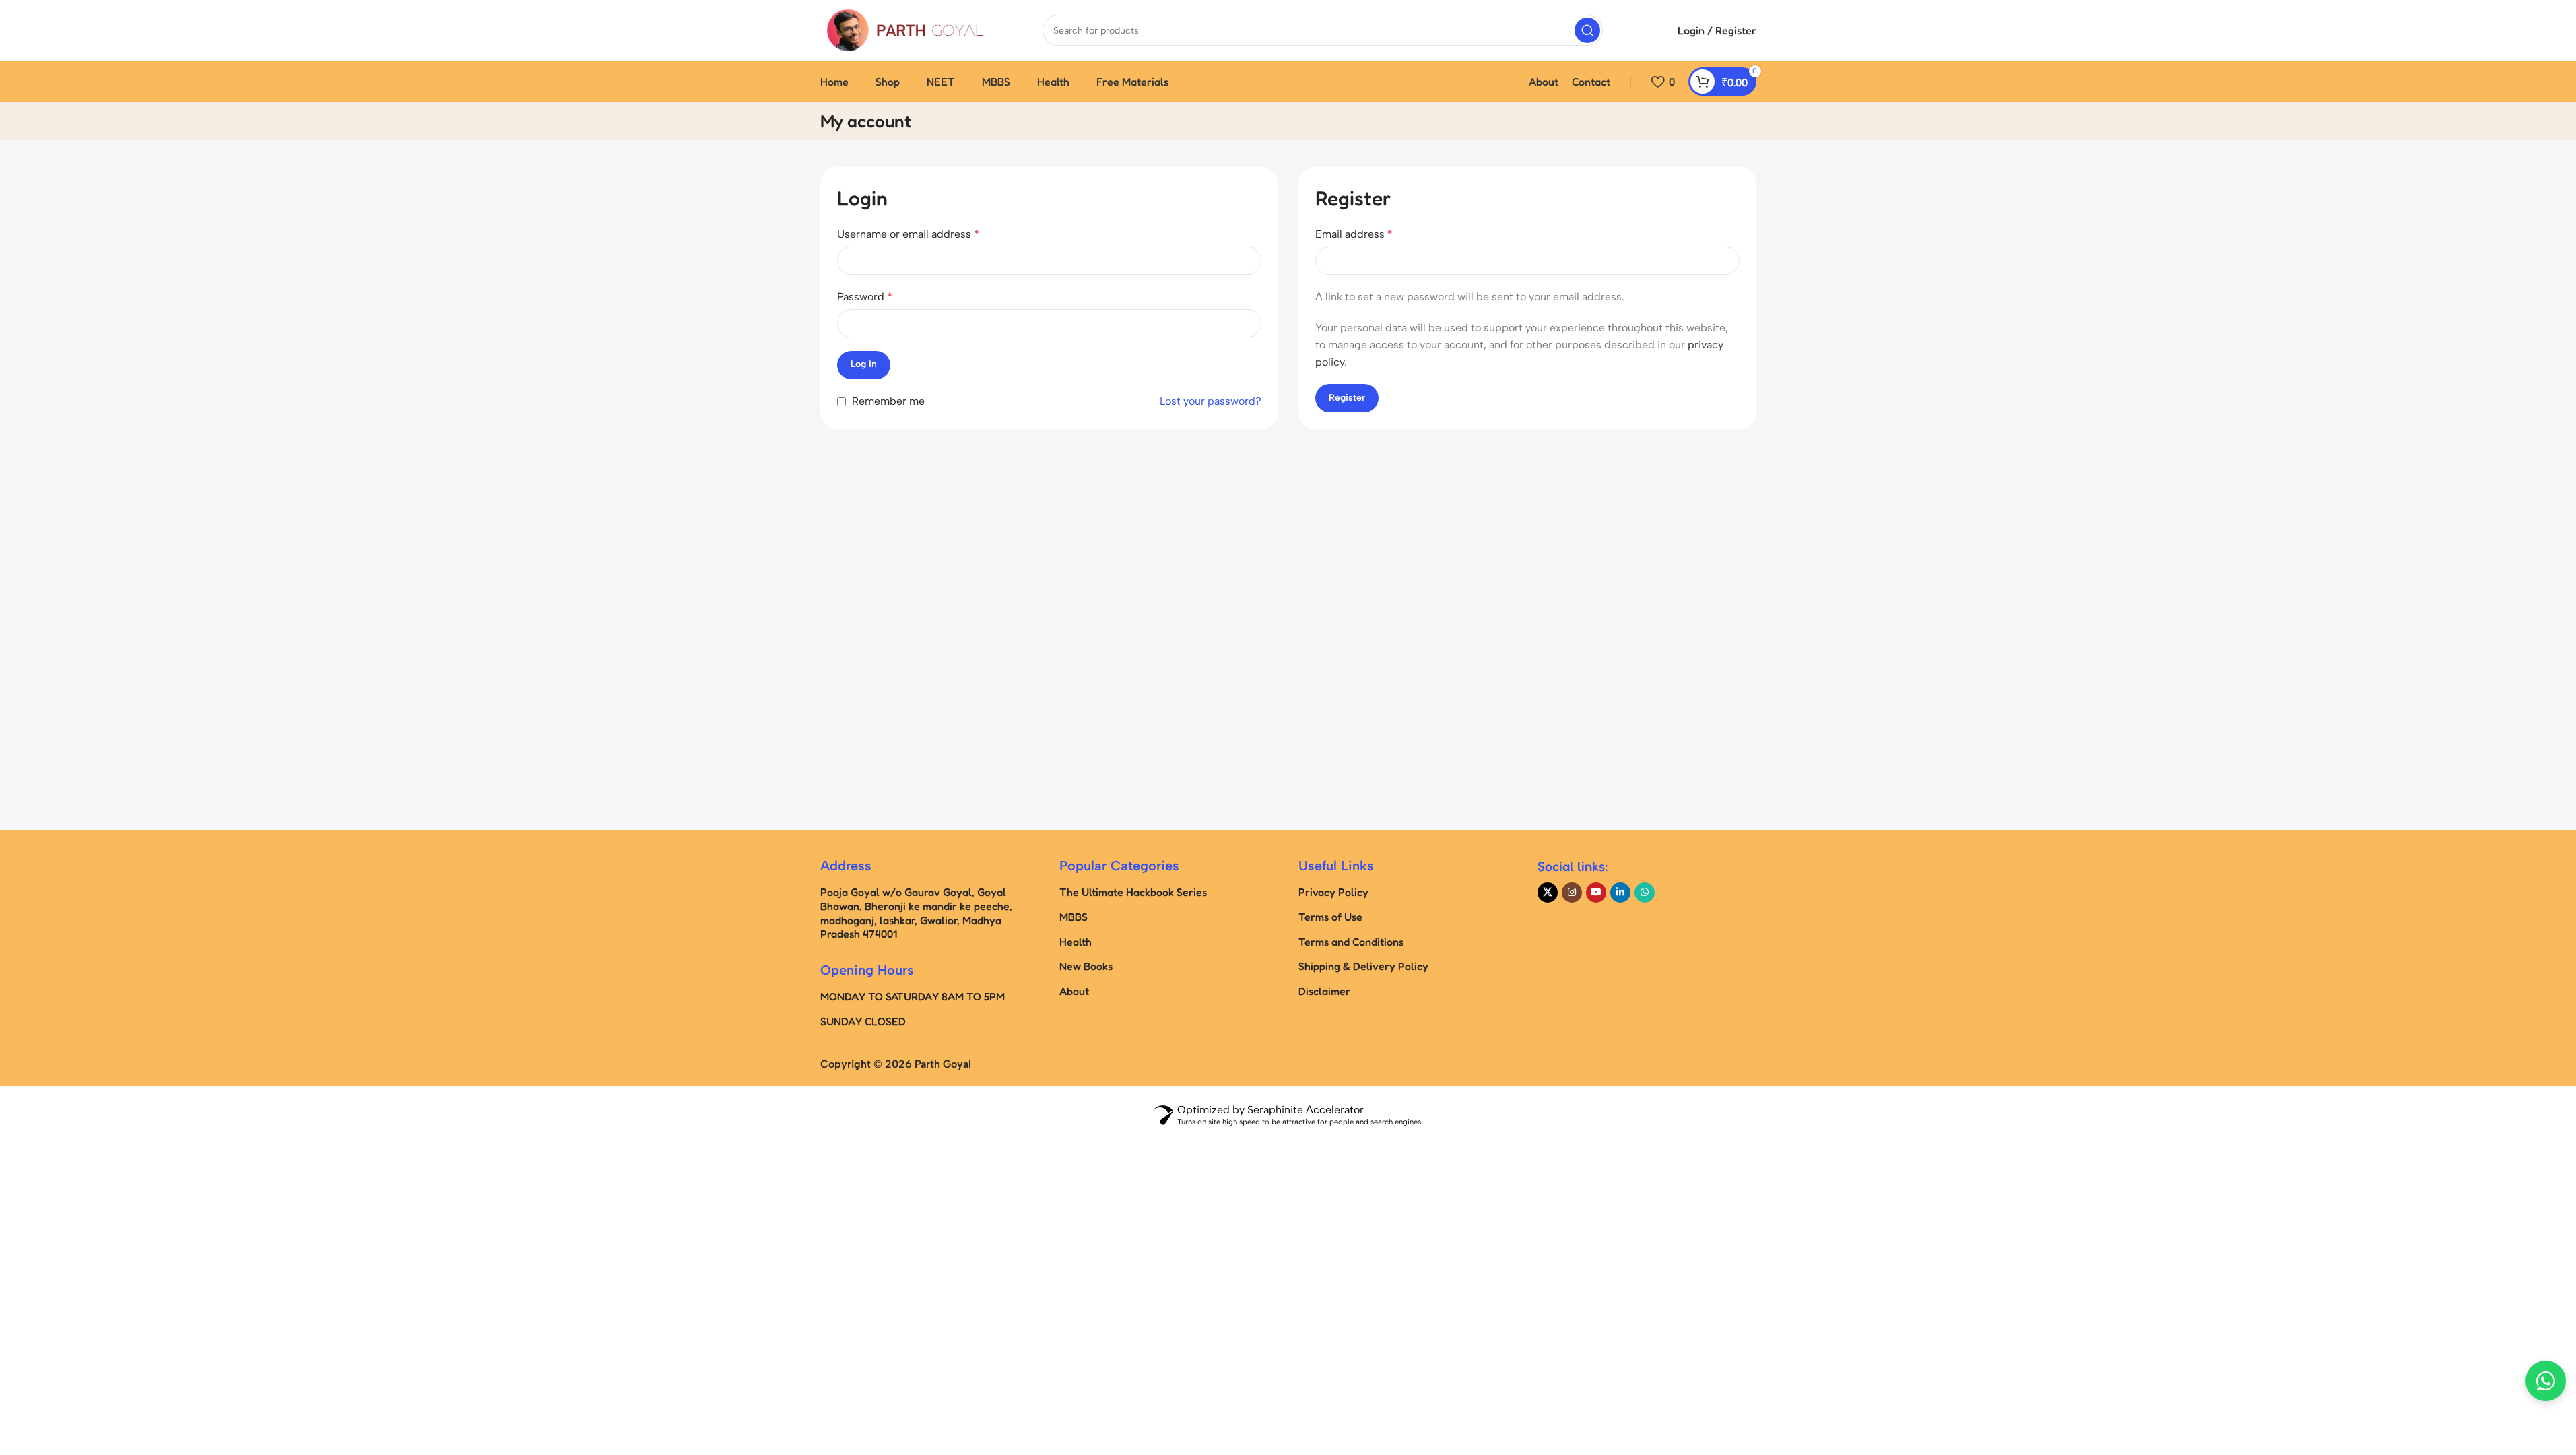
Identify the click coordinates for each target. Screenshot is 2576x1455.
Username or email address (908, 234)
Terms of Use (1330, 917)
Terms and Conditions (1351, 942)
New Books (1086, 966)
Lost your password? (1211, 401)
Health (1076, 942)
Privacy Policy (1333, 892)
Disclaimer (1324, 991)
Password (865, 297)
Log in (864, 364)
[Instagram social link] (1572, 893)
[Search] (1587, 30)
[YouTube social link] (1596, 893)
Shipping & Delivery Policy (1363, 966)
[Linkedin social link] (1620, 893)
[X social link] (1548, 893)
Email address (1354, 234)
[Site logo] (904, 29)
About (1074, 991)
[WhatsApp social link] (1645, 893)
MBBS (1074, 917)
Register (1347, 398)
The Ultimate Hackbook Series (1133, 892)
